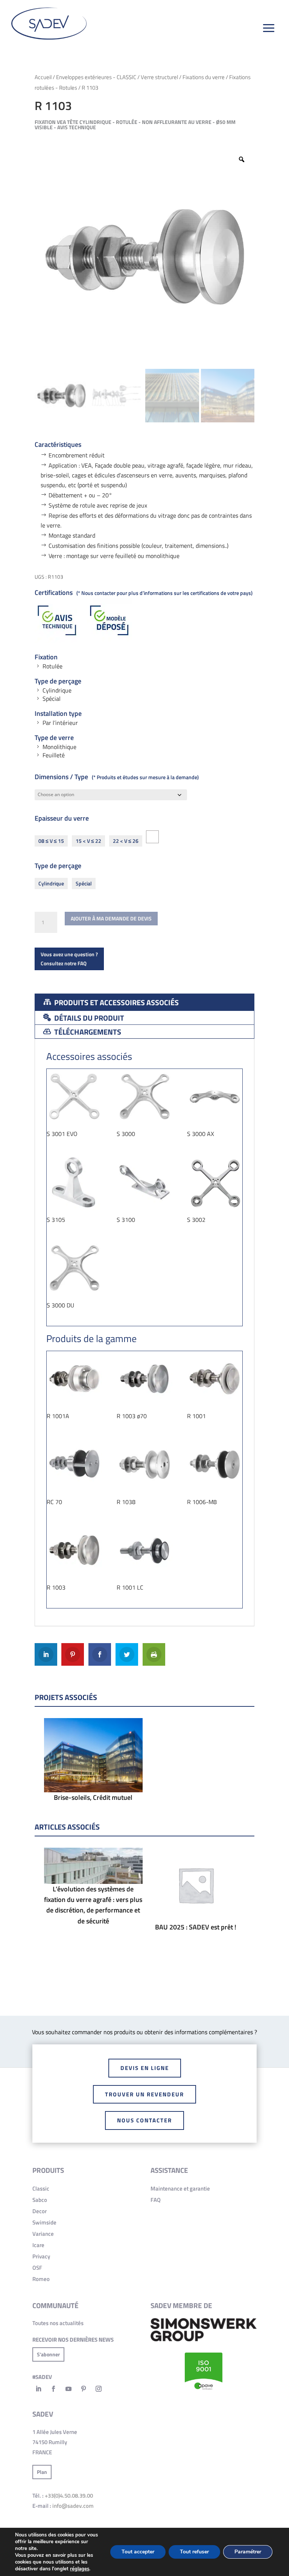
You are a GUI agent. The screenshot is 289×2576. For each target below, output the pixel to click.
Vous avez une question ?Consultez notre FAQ (69, 959)
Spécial (84, 883)
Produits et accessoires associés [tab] (116, 1002)
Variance (43, 2234)
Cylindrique (51, 883)
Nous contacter (144, 2120)
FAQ (156, 2200)
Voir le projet (93, 1783)
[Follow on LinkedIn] (38, 2389)
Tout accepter (138, 2552)
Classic (41, 2188)
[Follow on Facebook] (53, 2389)
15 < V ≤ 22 (88, 841)
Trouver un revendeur (144, 2094)
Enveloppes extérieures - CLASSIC (96, 77)
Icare (38, 2245)
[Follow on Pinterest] (84, 2389)
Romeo (41, 2279)
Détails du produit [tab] (88, 1018)
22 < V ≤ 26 (126, 841)
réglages (80, 2569)
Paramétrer (248, 2552)
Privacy (41, 2256)
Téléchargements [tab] (87, 1032)
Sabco (40, 2200)
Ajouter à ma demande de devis (111, 918)
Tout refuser (194, 2552)
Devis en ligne (145, 2068)
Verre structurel (159, 77)
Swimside (44, 2222)
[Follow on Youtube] (68, 2389)
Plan (42, 2472)
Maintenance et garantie (180, 2188)
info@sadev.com (73, 2506)
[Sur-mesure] (152, 837)
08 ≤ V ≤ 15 (51, 841)
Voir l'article (93, 1889)
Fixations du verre (204, 77)
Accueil (43, 77)
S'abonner (48, 2354)
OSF (37, 2268)
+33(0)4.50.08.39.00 (69, 2496)
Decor (40, 2211)
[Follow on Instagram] (99, 2389)
